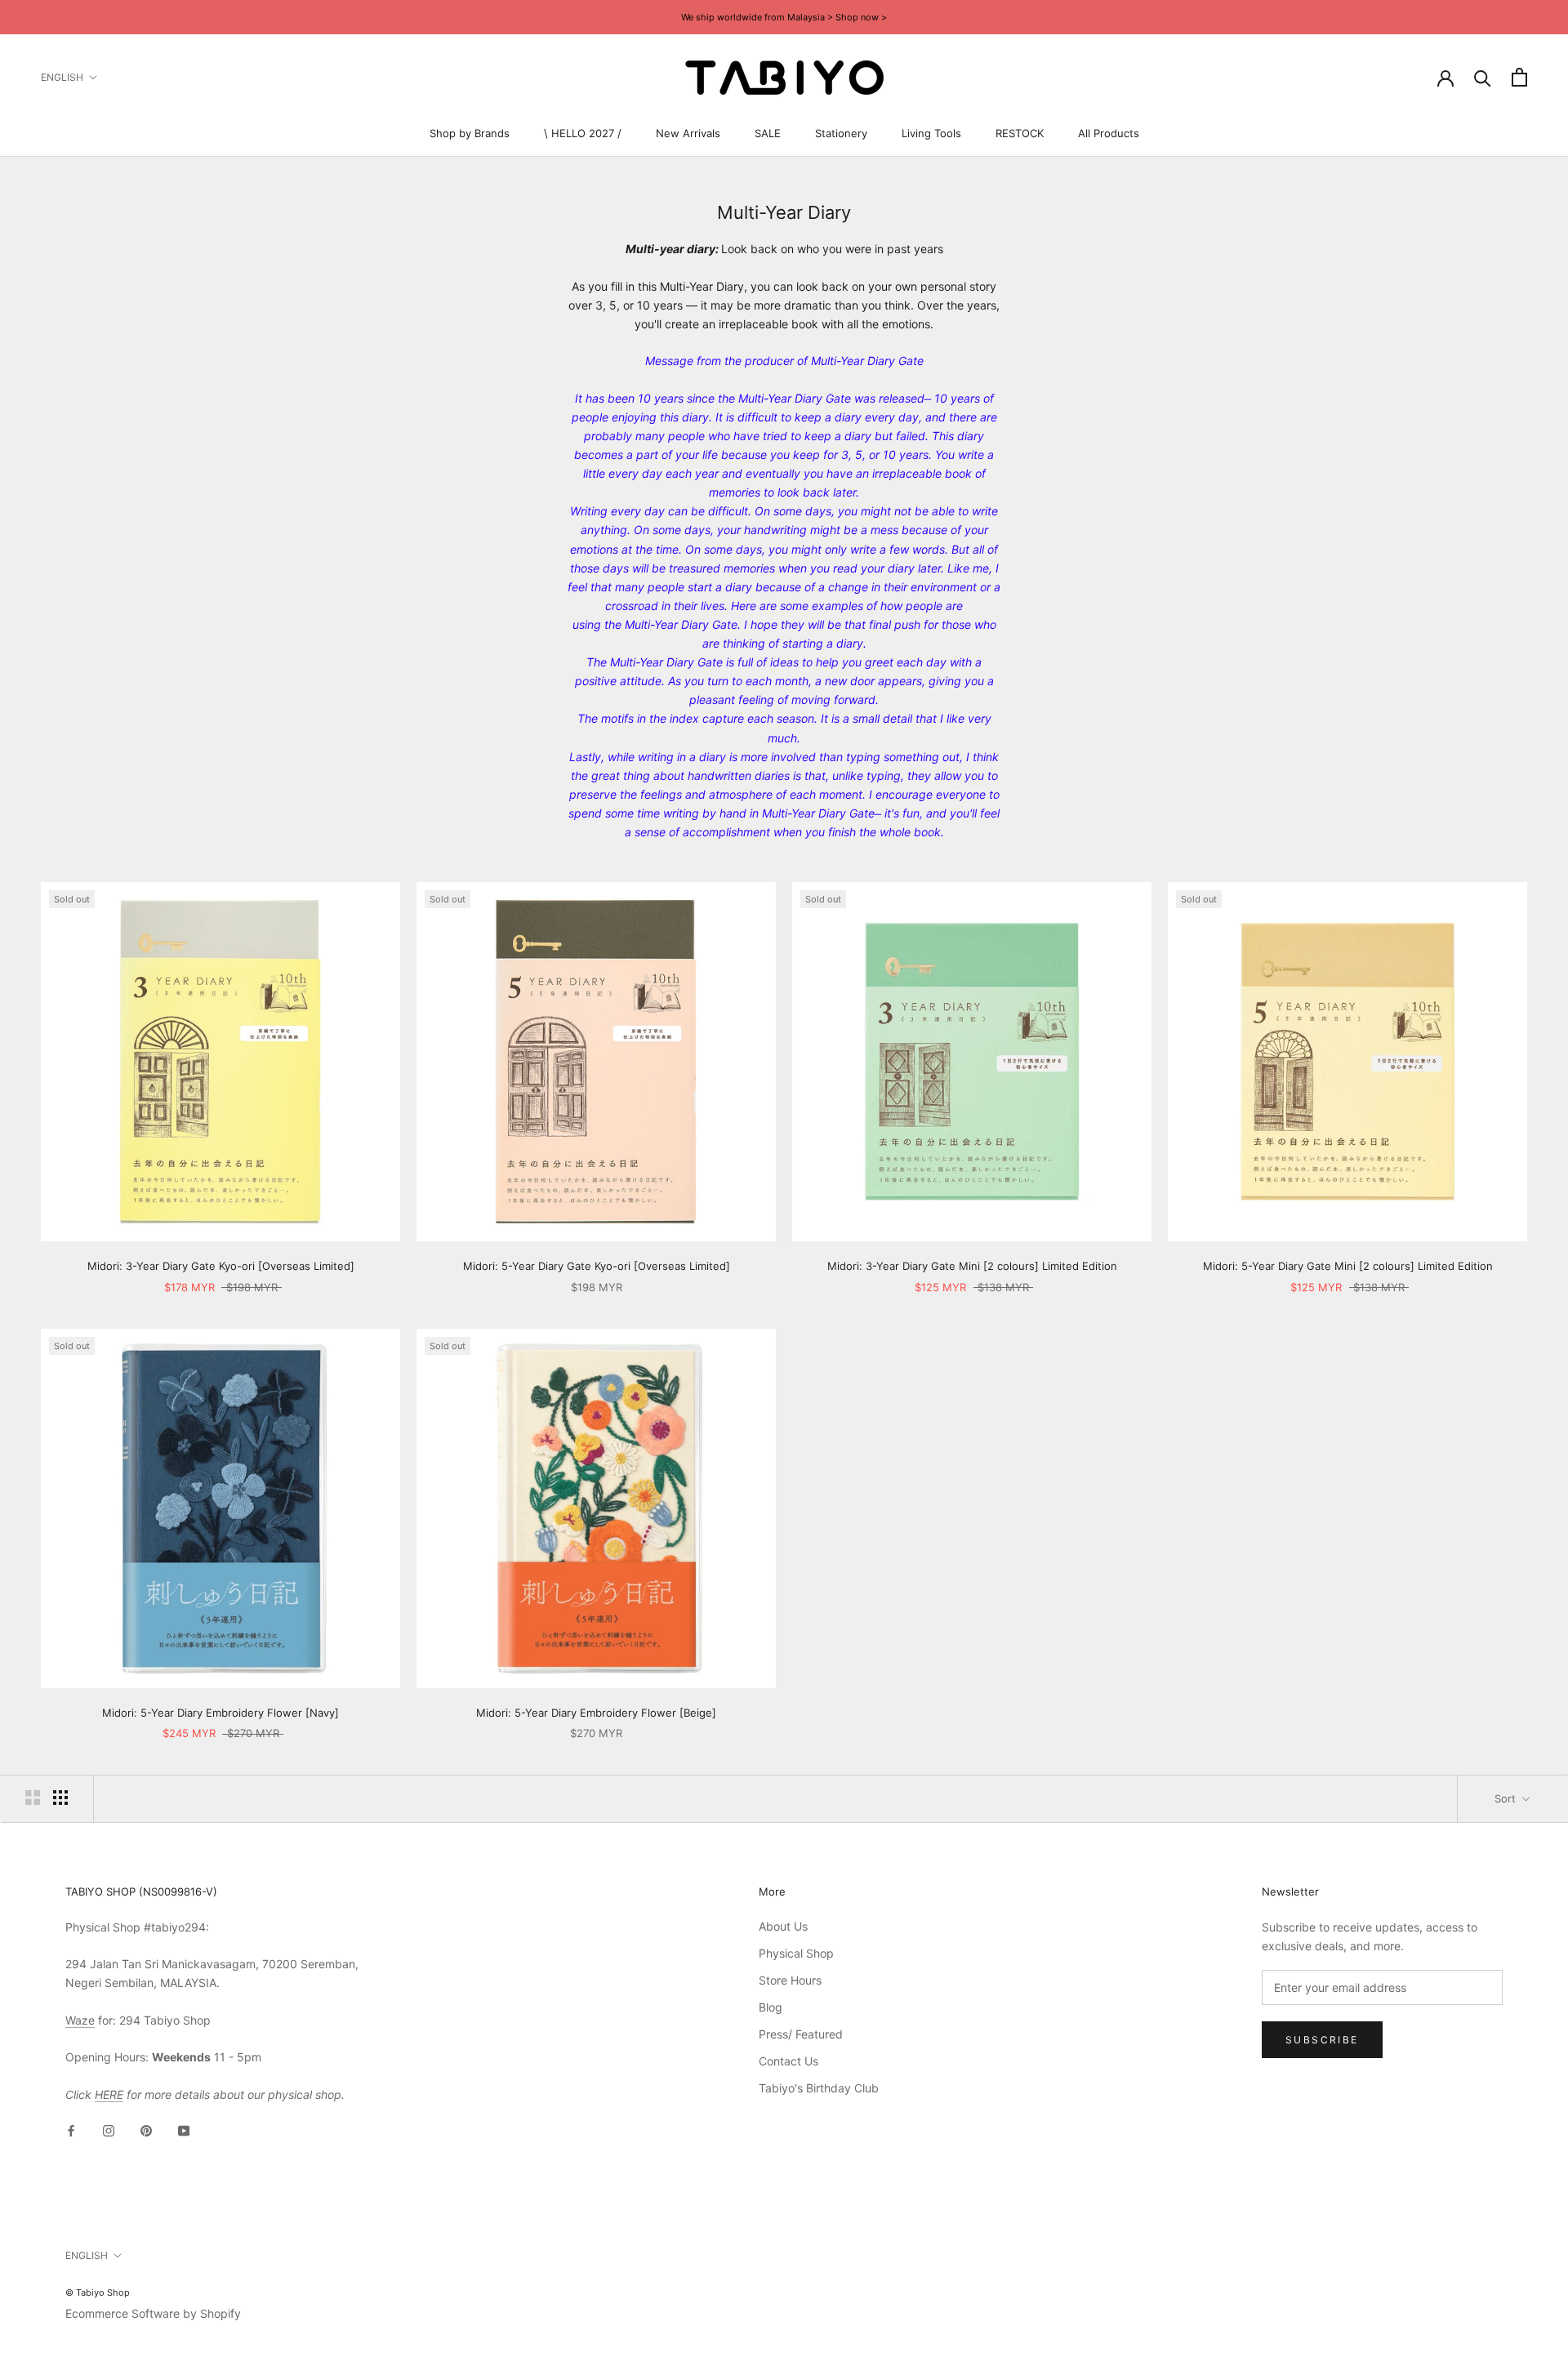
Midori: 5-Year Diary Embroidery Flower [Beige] (596, 1713)
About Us (783, 1926)
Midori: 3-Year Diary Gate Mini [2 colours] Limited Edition (972, 1266)
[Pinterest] (146, 2130)
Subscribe (1322, 2040)
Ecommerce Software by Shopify (153, 2313)
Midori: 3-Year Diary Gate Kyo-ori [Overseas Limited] (221, 1266)
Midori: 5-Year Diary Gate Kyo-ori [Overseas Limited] (597, 1266)
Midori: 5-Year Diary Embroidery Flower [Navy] (220, 1713)
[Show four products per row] (60, 1798)
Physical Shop (796, 1953)
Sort (1507, 1798)
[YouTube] (184, 2130)
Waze (80, 2020)
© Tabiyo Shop (98, 2292)
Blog (771, 2007)
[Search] (1483, 77)
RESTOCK (1020, 133)
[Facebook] (71, 2130)
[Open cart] (1519, 77)
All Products (1109, 133)
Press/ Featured (801, 2034)
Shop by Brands (470, 133)
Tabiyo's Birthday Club (819, 2088)
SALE (768, 133)
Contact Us (788, 2061)
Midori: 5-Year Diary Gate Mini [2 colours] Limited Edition (1348, 1266)
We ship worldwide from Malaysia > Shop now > (784, 17)
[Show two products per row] (33, 1798)
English (62, 77)
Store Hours (790, 1980)
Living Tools (931, 133)
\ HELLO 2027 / (583, 133)
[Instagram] (109, 2130)
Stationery (841, 133)
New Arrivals (688, 133)
